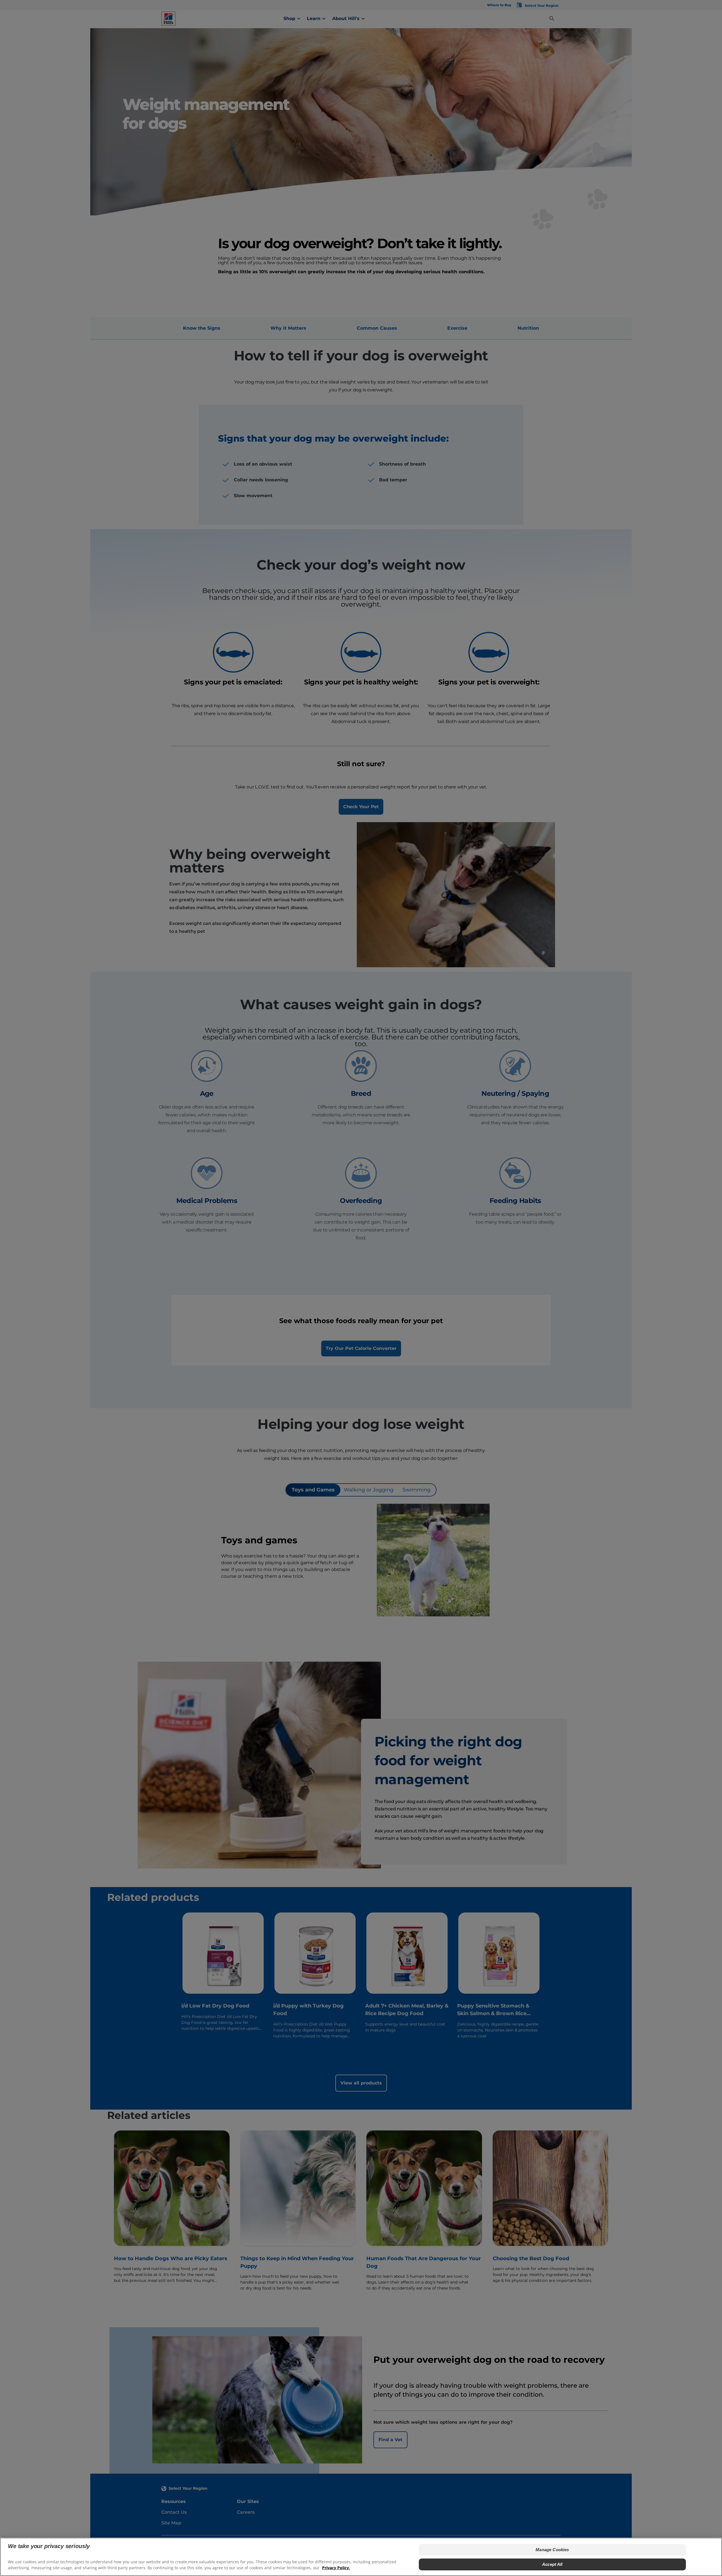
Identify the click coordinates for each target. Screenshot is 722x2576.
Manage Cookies (552, 2550)
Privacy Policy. (336, 2568)
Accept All (552, 2564)
